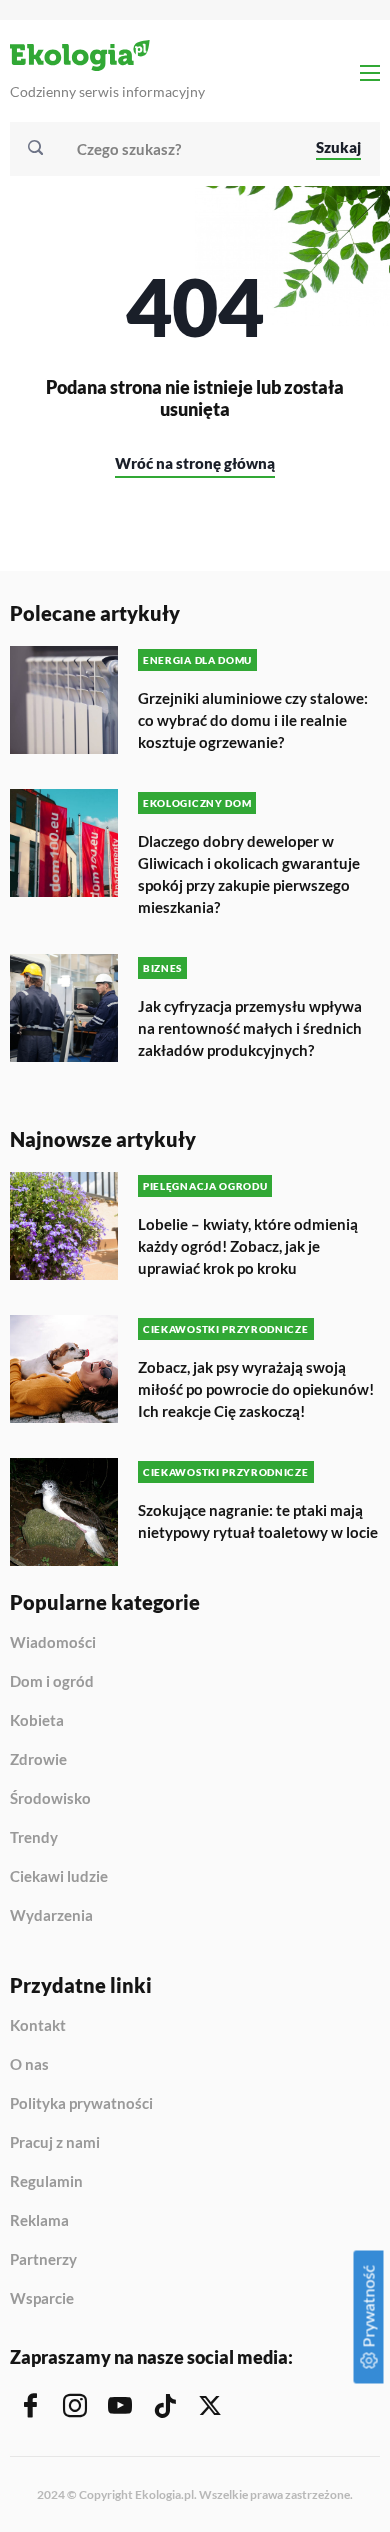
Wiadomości (53, 1643)
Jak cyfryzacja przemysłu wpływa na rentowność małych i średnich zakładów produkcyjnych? (250, 1028)
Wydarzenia (51, 1915)
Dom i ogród (52, 1682)
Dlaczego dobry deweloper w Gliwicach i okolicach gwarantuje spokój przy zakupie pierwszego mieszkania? (249, 874)
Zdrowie (38, 1760)
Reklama (39, 2221)
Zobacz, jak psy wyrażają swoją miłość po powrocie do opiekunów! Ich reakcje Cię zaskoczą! (256, 1389)
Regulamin (46, 2182)
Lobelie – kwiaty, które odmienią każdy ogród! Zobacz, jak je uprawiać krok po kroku (248, 1246)
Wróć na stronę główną (195, 463)
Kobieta (37, 1721)
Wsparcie (42, 2298)
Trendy (34, 1838)
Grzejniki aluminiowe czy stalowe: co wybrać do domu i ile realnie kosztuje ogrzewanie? (253, 720)
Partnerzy (43, 2260)
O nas (29, 2065)
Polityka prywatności (81, 2104)
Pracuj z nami (55, 2143)
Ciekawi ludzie (59, 1877)
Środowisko (50, 1799)
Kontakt (38, 2026)
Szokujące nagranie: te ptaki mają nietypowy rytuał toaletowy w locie (258, 1521)
